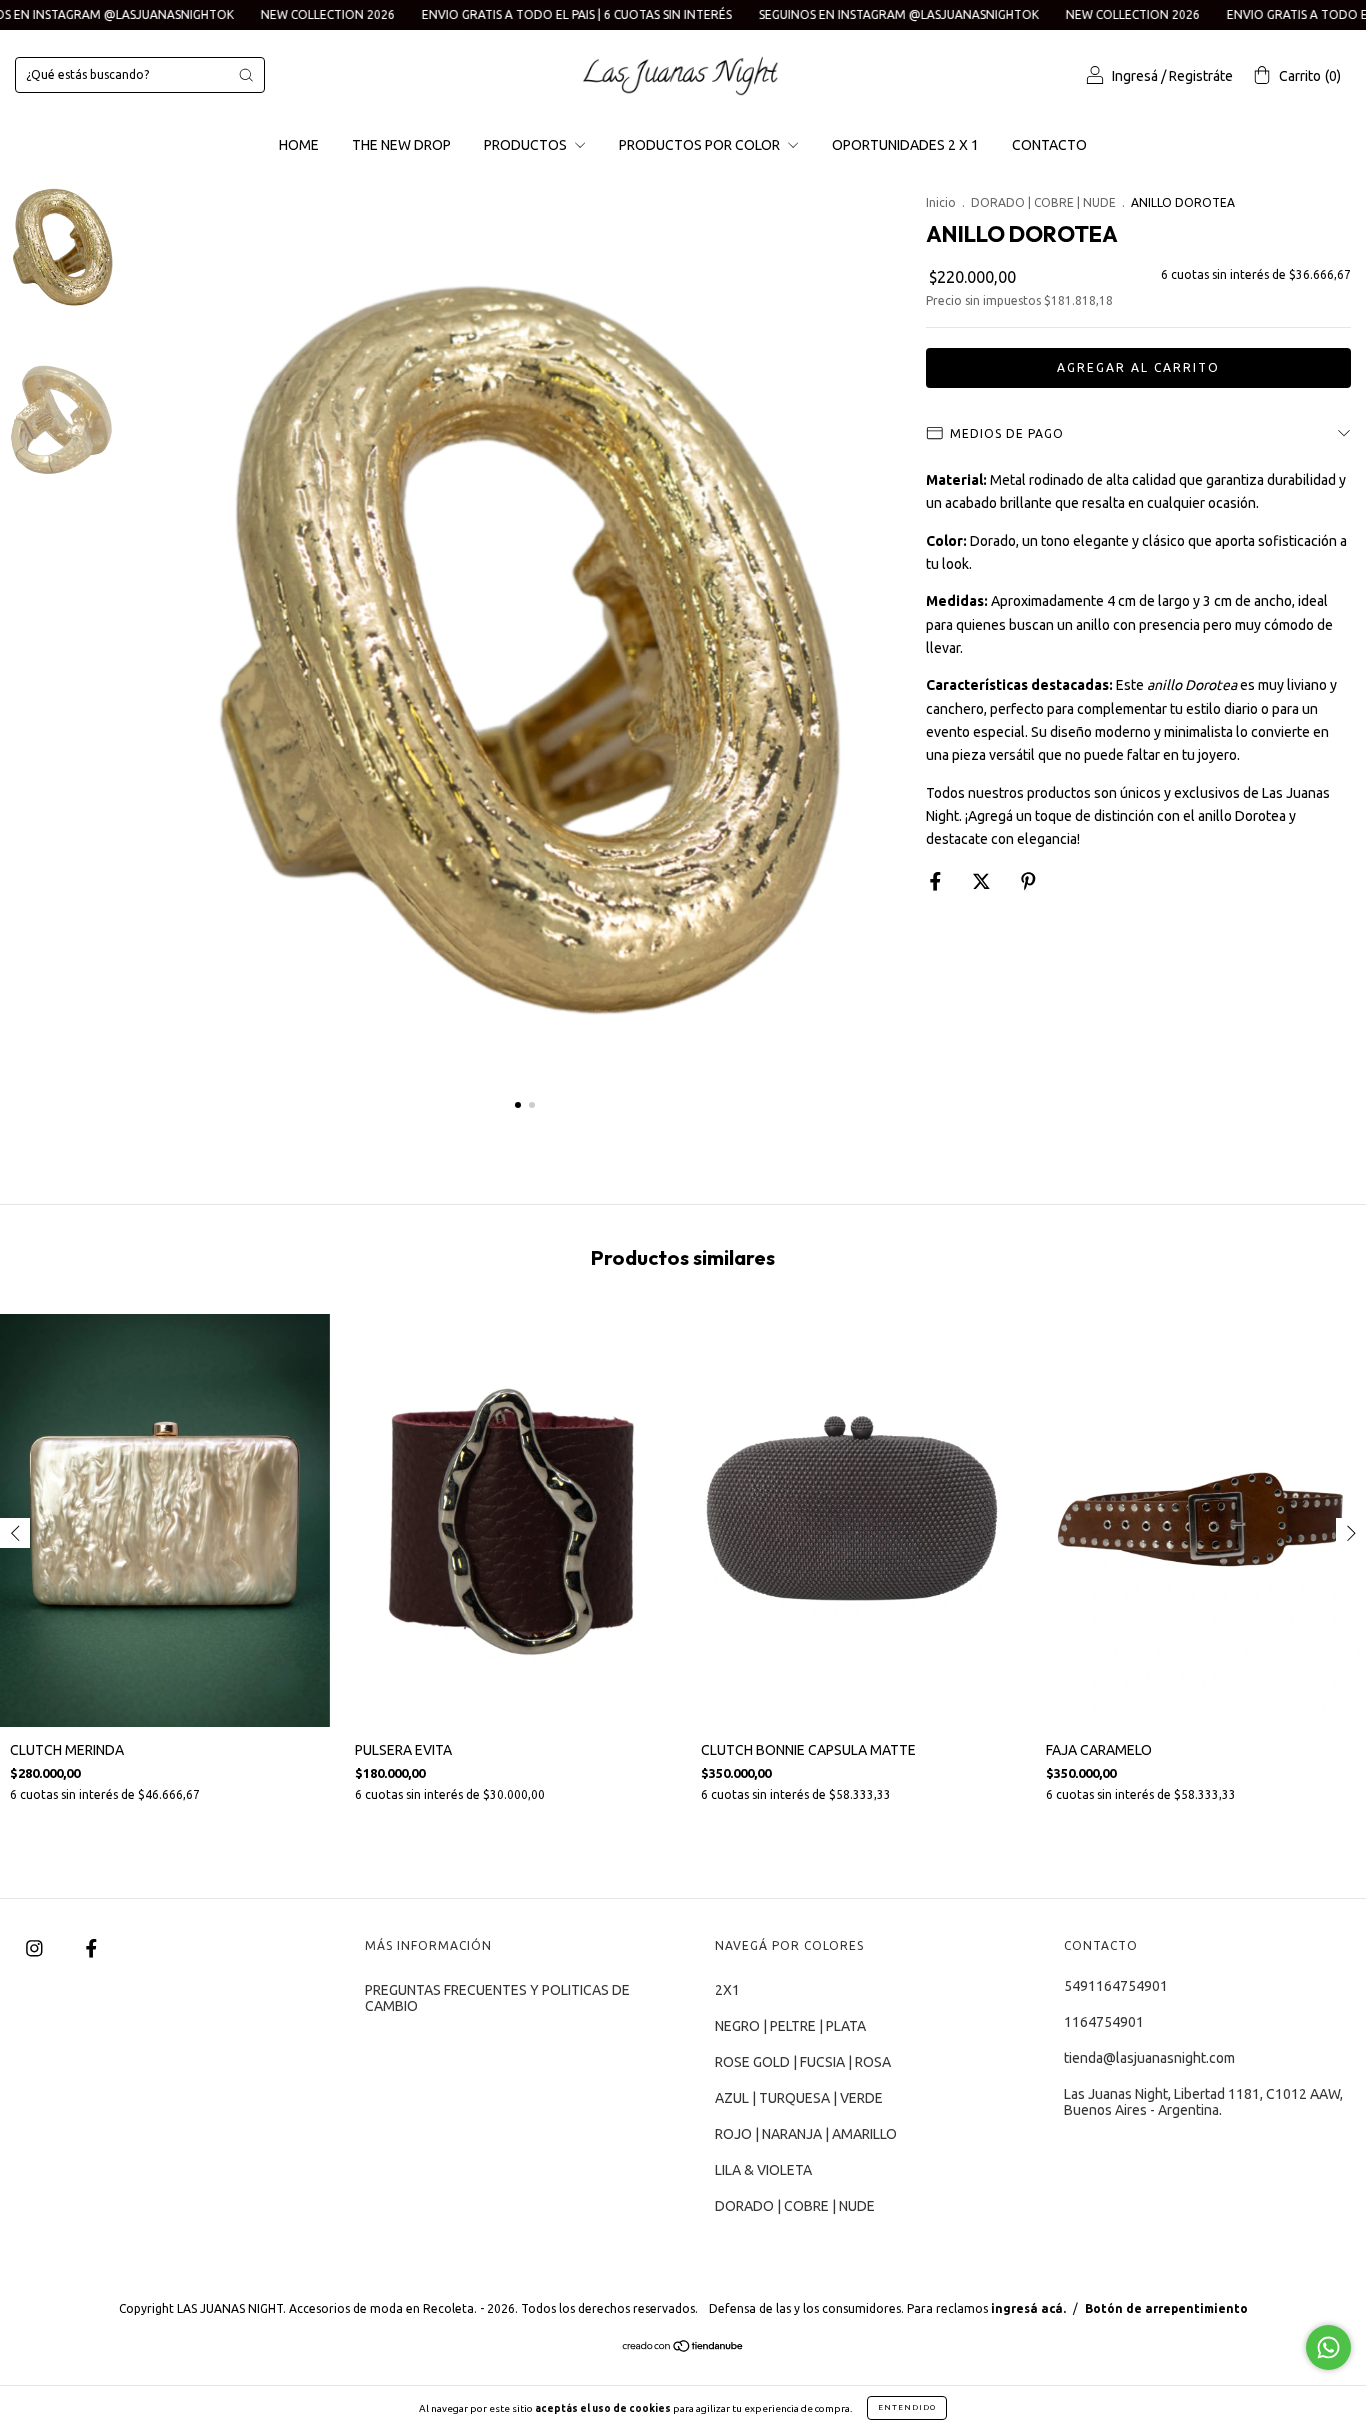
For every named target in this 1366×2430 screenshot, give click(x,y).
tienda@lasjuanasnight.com (1149, 2058)
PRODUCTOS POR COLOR (701, 145)
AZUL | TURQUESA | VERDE (799, 2098)
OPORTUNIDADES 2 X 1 (905, 145)
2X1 (727, 1990)
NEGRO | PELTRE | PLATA (790, 2026)
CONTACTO (1049, 145)
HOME (299, 145)
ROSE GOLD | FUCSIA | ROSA (803, 2062)
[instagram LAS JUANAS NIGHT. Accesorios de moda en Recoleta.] (36, 1948)
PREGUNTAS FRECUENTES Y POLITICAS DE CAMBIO (497, 1998)
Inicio (941, 202)
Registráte (1201, 76)
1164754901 (1104, 2022)
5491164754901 (1116, 1986)
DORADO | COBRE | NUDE (1043, 202)
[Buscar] (246, 75)
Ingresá (1135, 76)
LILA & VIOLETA (763, 2170)
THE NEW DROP (401, 145)
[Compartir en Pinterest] (1028, 881)
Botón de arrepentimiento (1166, 2308)
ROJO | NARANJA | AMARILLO (806, 2134)
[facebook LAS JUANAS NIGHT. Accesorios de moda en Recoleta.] (91, 1948)
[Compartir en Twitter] (983, 881)
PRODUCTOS (527, 145)
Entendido (907, 2407)
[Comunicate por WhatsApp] (1328, 2347)
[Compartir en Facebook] (937, 881)
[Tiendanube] (683, 2347)
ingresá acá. (1028, 2308)
